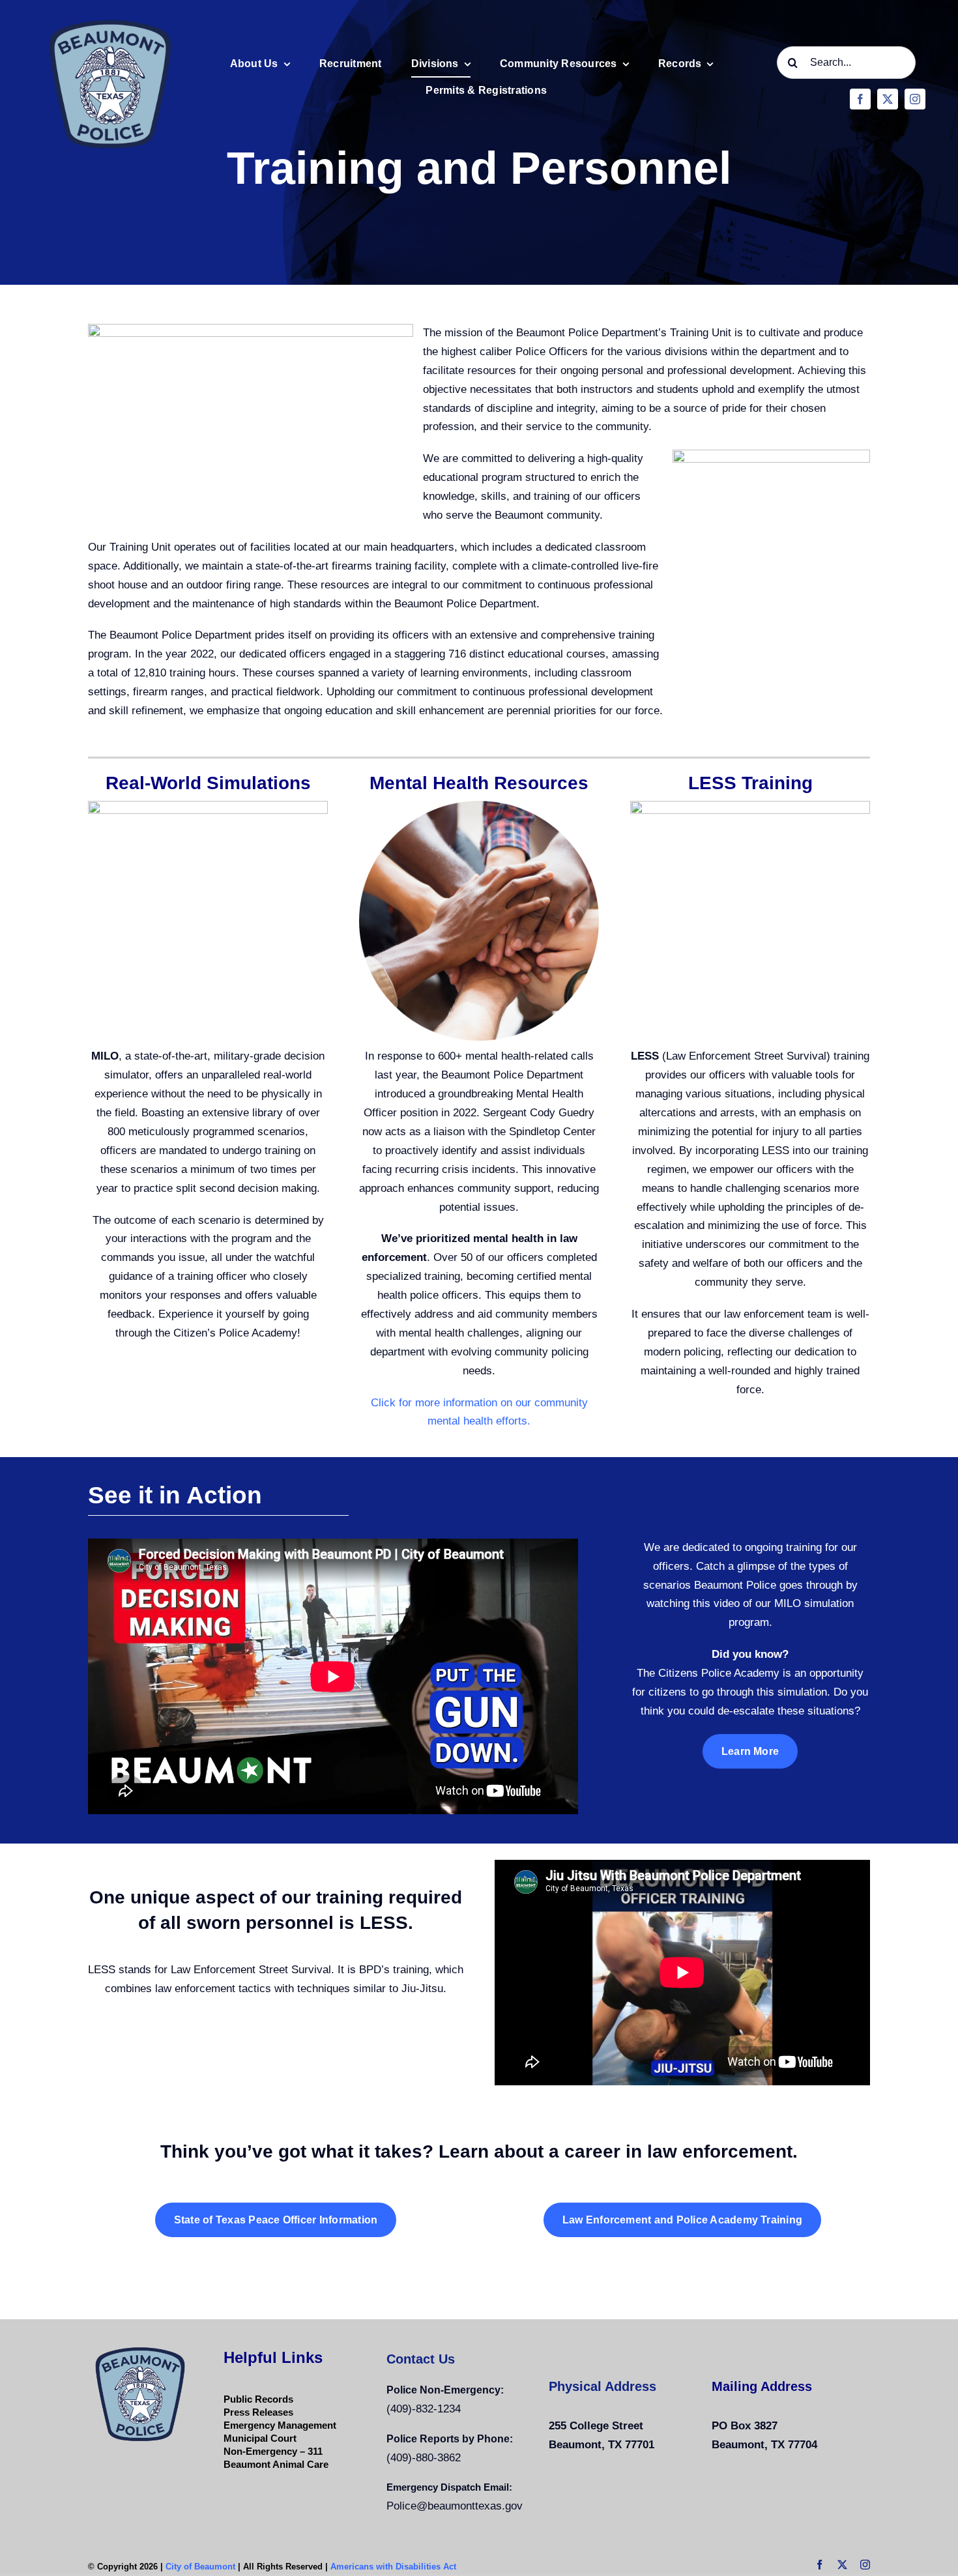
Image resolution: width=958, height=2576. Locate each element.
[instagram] (915, 99)
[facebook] (860, 99)
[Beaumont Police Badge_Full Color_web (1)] (110, 19)
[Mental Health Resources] (479, 806)
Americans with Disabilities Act (393, 2567)
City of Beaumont (200, 2567)
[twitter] (888, 99)
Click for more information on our (453, 1403)
